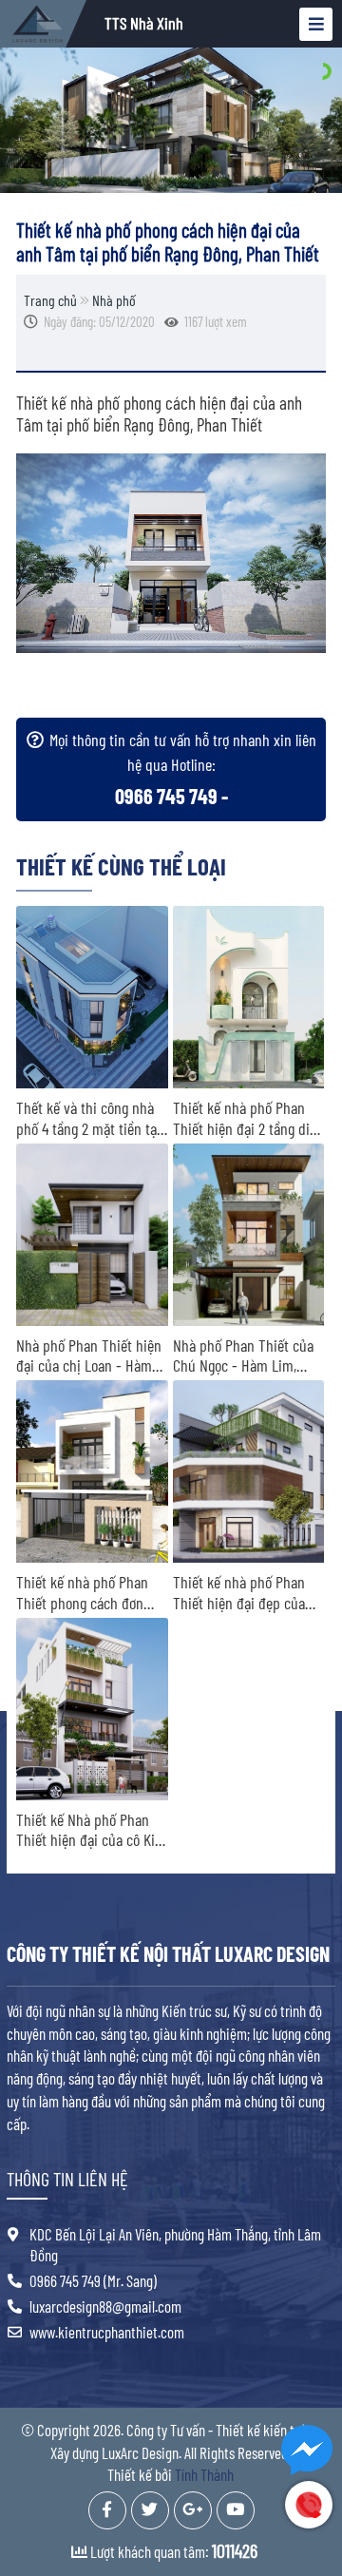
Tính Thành (204, 2474)
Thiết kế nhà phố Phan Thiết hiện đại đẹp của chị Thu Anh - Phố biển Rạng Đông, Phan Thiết (240, 1593)
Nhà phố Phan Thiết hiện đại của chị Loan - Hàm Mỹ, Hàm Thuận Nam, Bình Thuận (89, 1356)
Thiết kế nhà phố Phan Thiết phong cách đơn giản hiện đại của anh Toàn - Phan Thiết (82, 1593)
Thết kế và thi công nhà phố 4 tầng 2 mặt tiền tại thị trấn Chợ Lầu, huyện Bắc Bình (88, 1118)
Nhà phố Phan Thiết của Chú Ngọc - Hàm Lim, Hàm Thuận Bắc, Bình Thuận (243, 1356)
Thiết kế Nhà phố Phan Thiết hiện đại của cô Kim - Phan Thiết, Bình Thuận (91, 1830)
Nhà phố (114, 300)
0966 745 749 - (171, 796)
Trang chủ (50, 300)
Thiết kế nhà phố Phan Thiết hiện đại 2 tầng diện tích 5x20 (248, 1118)
